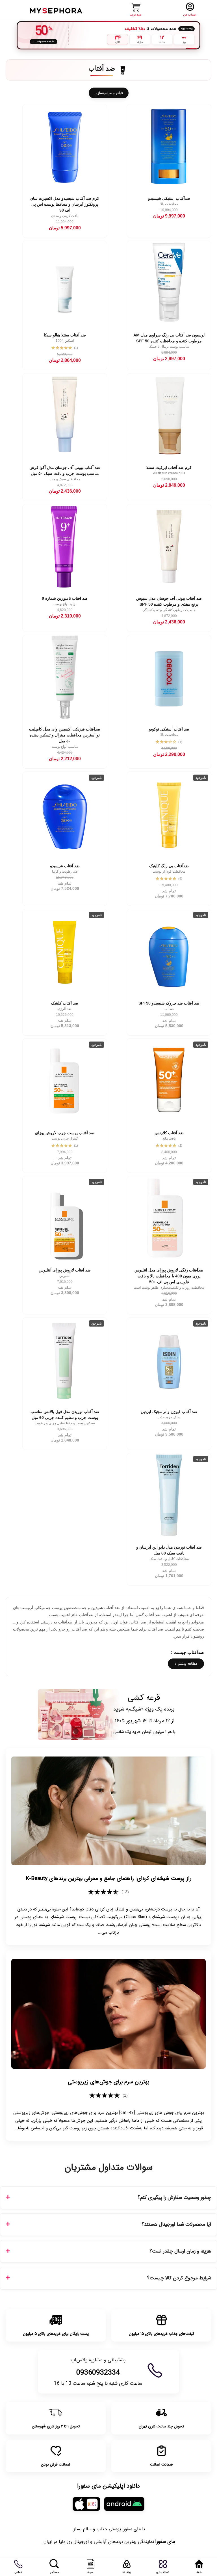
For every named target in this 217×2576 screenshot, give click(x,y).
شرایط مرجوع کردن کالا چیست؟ (179, 2278)
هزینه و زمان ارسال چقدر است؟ (180, 2251)
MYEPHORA (56, 10)
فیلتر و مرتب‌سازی (109, 93)
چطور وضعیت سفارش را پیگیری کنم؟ (174, 2198)
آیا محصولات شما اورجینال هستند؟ (176, 2224)
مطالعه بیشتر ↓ (186, 1664)
